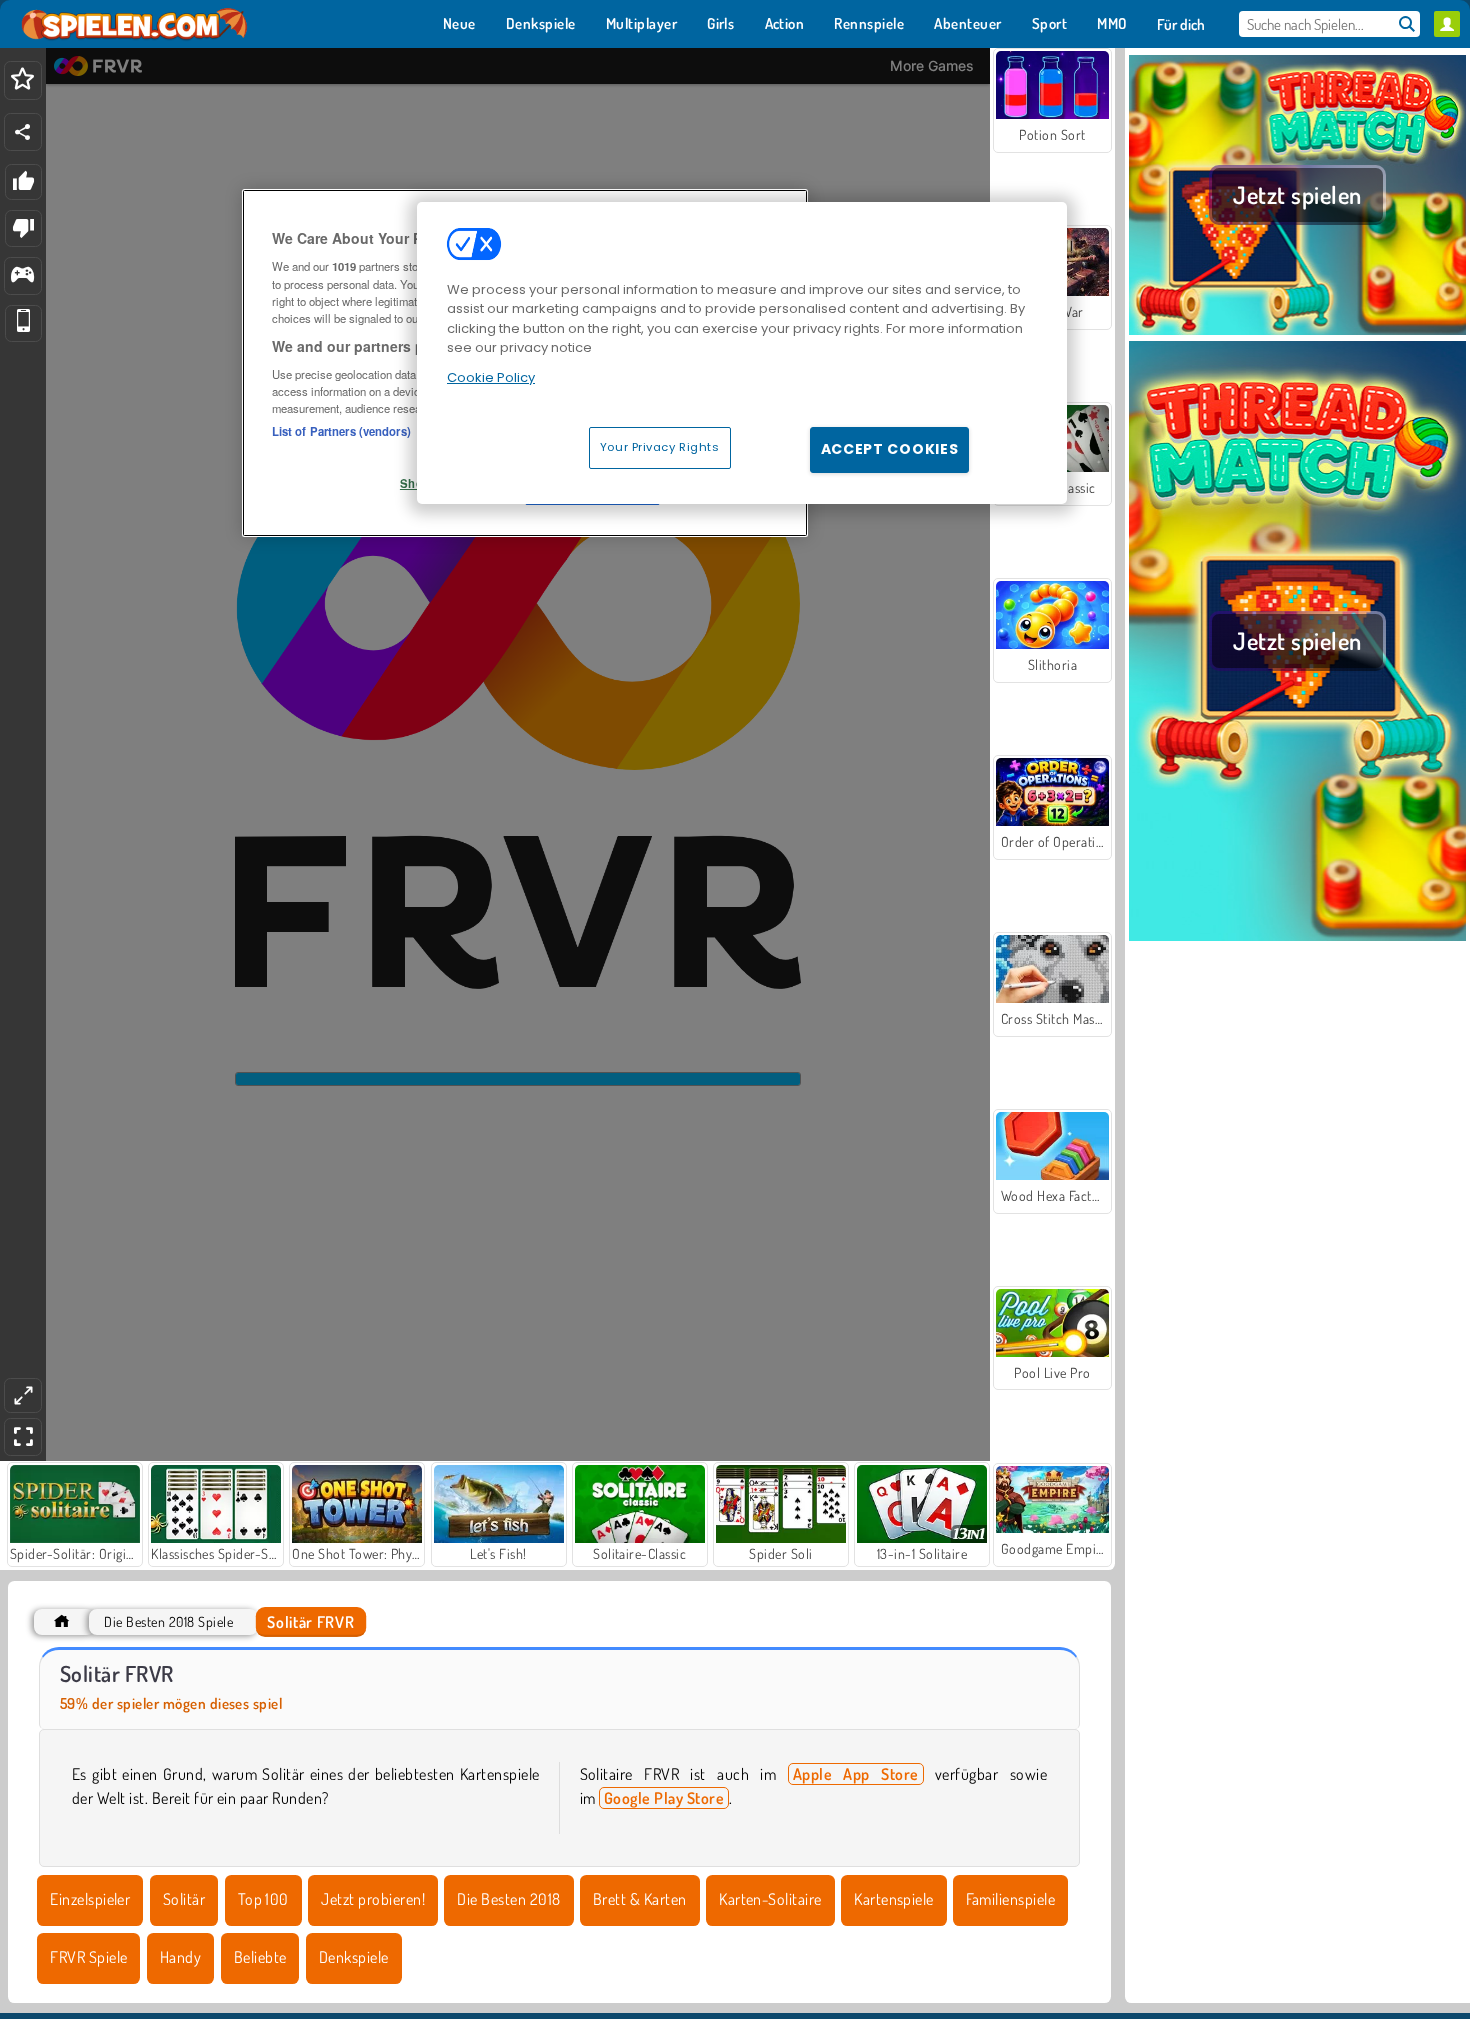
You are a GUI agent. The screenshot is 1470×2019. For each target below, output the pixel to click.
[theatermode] (23, 1395)
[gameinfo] (22, 276)
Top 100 (263, 1899)
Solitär (184, 1899)
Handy (180, 1957)
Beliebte (260, 1957)
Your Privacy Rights (660, 447)
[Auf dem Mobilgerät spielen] (23, 323)
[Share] (23, 132)
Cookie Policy (491, 377)
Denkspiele (354, 1957)
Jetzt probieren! (373, 1899)
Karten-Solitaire (770, 1899)
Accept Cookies (890, 449)
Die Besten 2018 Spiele (168, 1621)
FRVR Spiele (88, 1957)
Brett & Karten (640, 1899)
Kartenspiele (894, 1899)
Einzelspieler (90, 1899)
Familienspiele (1010, 1899)
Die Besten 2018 (508, 1899)
